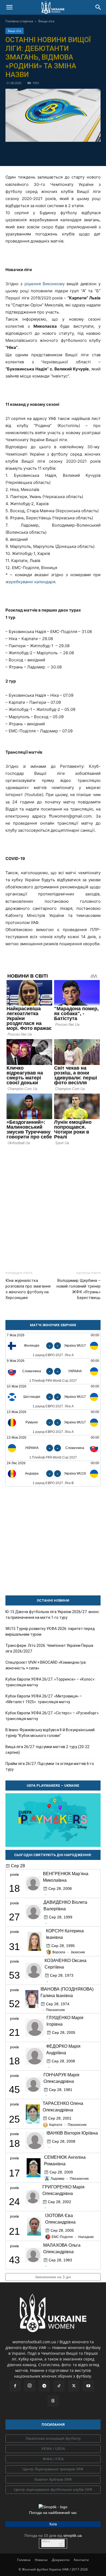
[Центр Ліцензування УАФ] (53, 2469)
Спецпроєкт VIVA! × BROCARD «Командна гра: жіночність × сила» (46, 1665)
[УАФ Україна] (53, 2439)
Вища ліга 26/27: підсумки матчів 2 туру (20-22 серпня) (47, 1750)
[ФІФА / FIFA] (53, 2459)
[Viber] (59, 153)
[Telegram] (34, 153)
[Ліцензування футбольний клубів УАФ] (53, 2490)
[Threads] (53, 2401)
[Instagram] (30, 2386)
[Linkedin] (84, 153)
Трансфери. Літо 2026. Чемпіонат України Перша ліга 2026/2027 (49, 1648)
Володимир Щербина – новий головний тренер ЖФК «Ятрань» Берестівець (79, 1289)
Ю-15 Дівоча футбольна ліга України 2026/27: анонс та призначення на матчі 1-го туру (52, 1615)
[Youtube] (88, 2386)
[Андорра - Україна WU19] (53, 1474)
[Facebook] (22, 153)
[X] (47, 153)
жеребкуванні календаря (30, 582)
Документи (61, 2560)
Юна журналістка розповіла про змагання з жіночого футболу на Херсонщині (28, 1289)
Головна (24, 2560)
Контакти (81, 2560)
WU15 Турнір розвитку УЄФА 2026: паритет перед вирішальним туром (50, 1631)
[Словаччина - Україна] (53, 1371)
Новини (41, 2560)
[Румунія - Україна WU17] (53, 1422)
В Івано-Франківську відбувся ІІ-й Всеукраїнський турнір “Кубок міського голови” (50, 1733)
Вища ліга (46, 21)
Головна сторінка (19, 21)
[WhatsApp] (72, 153)
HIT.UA (46, 2542)
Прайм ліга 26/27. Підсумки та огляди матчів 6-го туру (50, 1766)
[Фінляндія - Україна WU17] (53, 1346)
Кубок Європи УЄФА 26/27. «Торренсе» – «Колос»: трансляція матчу (50, 1682)
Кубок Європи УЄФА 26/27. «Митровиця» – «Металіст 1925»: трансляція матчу (44, 1699)
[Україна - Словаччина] (53, 1448)
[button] (9, 7)
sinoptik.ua (73, 2535)
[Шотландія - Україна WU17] (53, 1397)
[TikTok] (59, 2386)
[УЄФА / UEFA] (53, 2449)
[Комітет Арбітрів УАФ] (53, 2480)
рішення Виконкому (45, 284)
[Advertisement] (53, 1206)
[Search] (98, 7)
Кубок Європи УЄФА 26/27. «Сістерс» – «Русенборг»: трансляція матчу (52, 1716)
